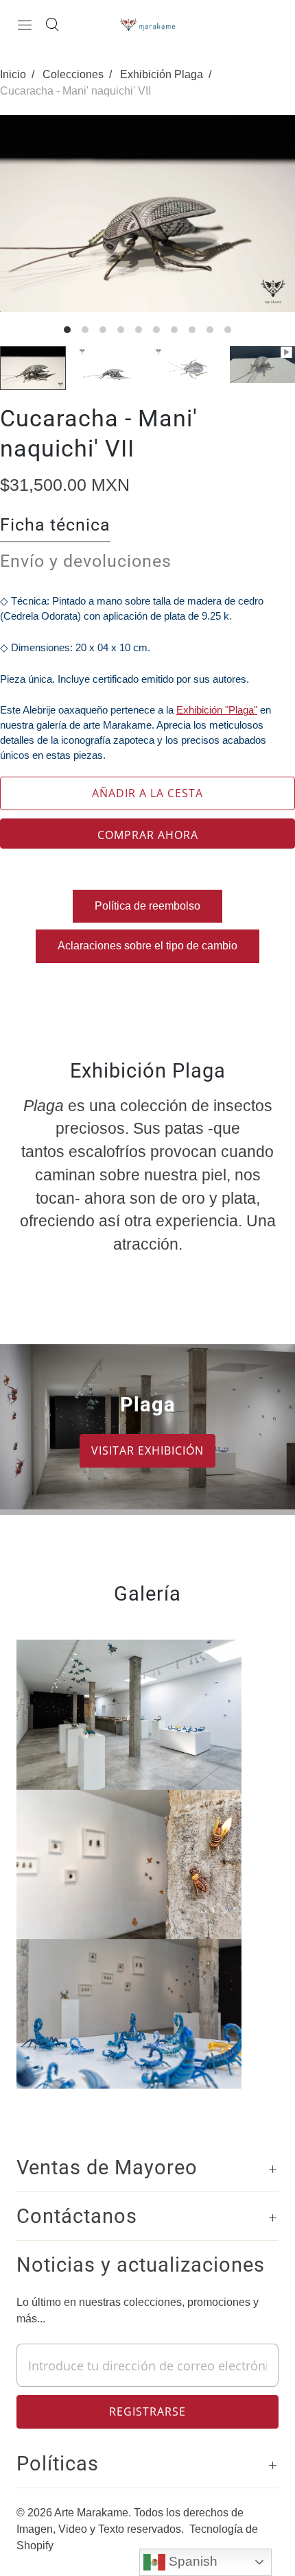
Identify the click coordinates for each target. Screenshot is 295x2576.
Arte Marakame (91, 2513)
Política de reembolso (147, 906)
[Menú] (25, 25)
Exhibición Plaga (162, 74)
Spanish (191, 2561)
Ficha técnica (55, 525)
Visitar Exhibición (147, 1450)
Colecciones (73, 74)
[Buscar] (52, 25)
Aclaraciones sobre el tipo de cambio (147, 946)
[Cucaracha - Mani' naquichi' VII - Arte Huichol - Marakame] (147, 214)
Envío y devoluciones (86, 561)
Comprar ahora (148, 835)
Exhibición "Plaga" (217, 710)
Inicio (13, 74)
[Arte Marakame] (147, 24)
